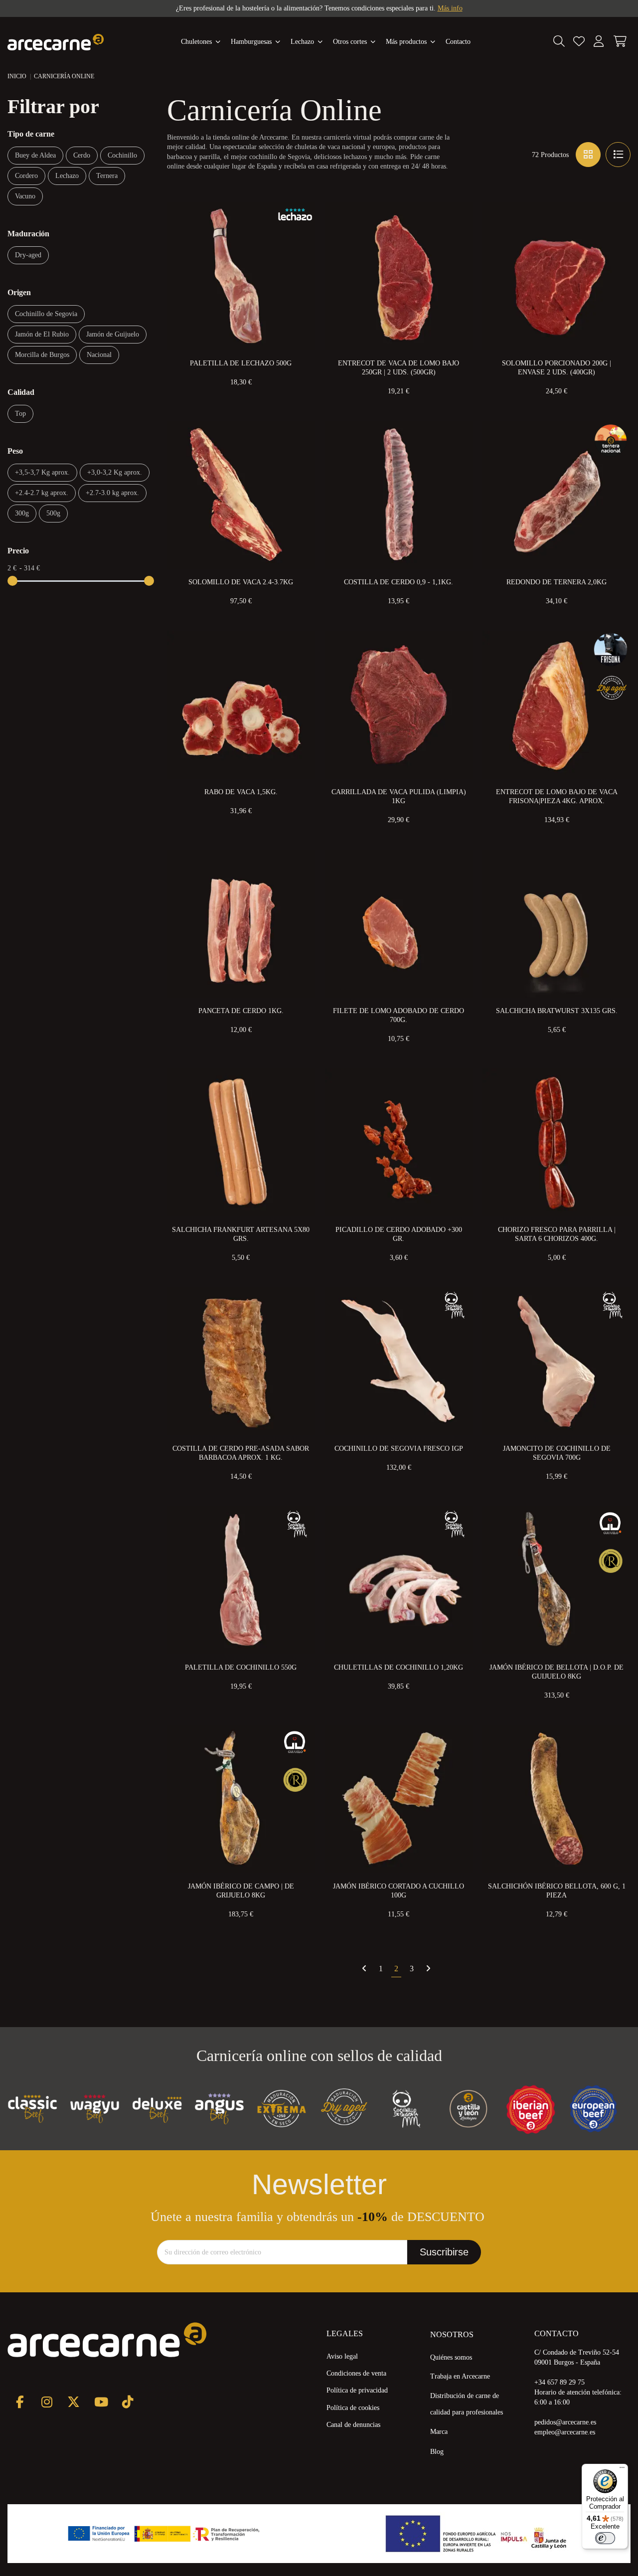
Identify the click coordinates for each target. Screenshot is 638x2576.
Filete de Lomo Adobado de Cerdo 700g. (399, 1015)
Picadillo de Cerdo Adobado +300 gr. (399, 1234)
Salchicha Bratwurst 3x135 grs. (557, 1011)
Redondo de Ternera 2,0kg (557, 582)
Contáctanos (412, 8)
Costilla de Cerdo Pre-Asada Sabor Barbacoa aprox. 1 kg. (241, 1453)
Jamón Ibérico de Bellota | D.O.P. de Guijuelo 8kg (557, 1672)
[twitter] (74, 2402)
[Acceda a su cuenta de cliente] (599, 42)
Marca (439, 2432)
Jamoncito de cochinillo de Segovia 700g (557, 1453)
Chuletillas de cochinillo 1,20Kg (399, 1667)
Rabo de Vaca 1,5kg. (241, 792)
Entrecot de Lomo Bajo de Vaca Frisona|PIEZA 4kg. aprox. (557, 796)
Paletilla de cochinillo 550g (241, 1667)
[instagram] (47, 2402)
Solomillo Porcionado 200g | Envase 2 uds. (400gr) (557, 368)
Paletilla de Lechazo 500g (241, 363)
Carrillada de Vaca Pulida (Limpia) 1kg (399, 796)
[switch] (605, 2538)
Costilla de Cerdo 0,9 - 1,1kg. (399, 582)
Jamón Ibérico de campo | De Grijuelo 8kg (241, 1891)
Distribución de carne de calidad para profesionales (467, 2404)
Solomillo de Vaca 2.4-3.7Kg (241, 582)
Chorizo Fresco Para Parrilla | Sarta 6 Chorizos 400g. (557, 1234)
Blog (437, 2452)
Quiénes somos (451, 2357)
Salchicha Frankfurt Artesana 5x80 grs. (241, 1234)
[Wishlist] (579, 42)
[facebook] (20, 2402)
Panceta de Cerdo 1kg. (241, 1011)
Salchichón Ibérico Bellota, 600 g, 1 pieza (557, 1891)
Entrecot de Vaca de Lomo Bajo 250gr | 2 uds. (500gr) (399, 368)
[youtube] (100, 2402)
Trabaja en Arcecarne (460, 2376)
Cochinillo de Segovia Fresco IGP (399, 1449)
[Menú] (622, 2470)
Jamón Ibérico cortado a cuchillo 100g (399, 1891)
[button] (411, 42)
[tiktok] (127, 2402)
